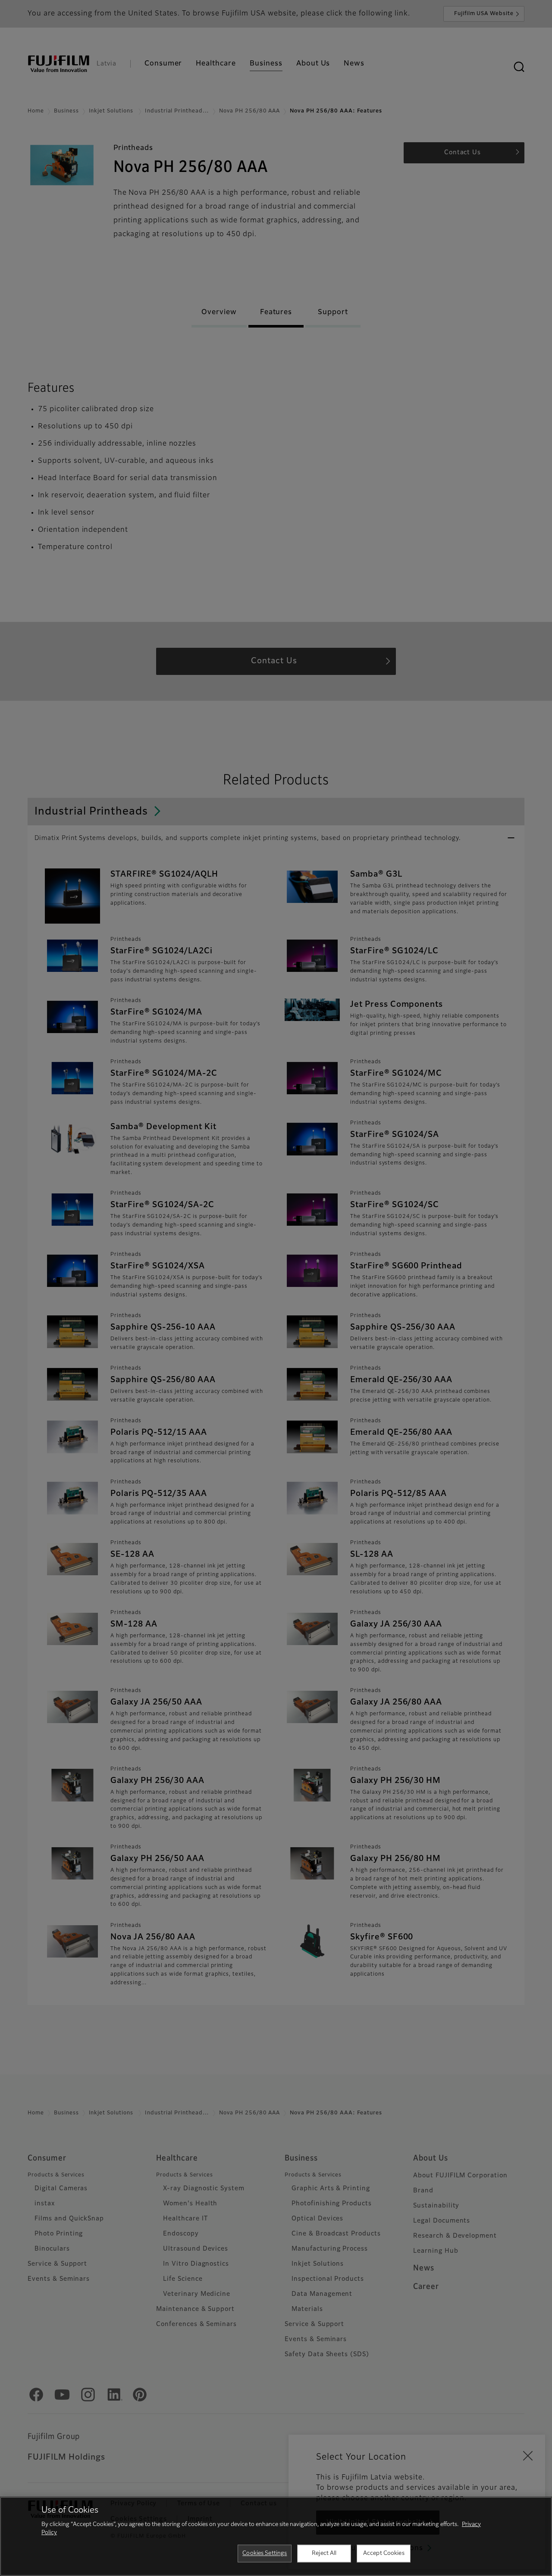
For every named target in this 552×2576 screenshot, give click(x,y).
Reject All (324, 2553)
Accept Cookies (384, 2553)
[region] (276, 2536)
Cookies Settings (265, 2553)
